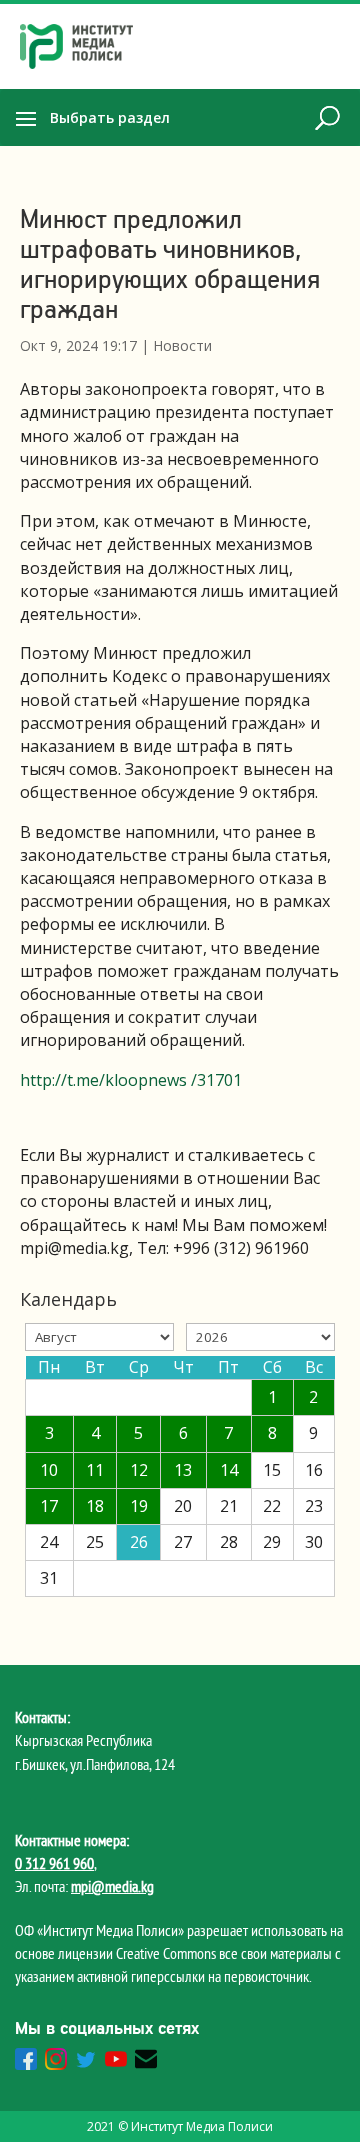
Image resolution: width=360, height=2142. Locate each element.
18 (95, 1506)
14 (229, 1470)
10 (49, 1470)
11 (95, 1470)
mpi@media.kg (112, 1886)
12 (139, 1470)
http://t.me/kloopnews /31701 (131, 1080)
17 (49, 1506)
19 (139, 1506)
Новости (182, 345)
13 (183, 1470)
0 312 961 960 (54, 1863)
